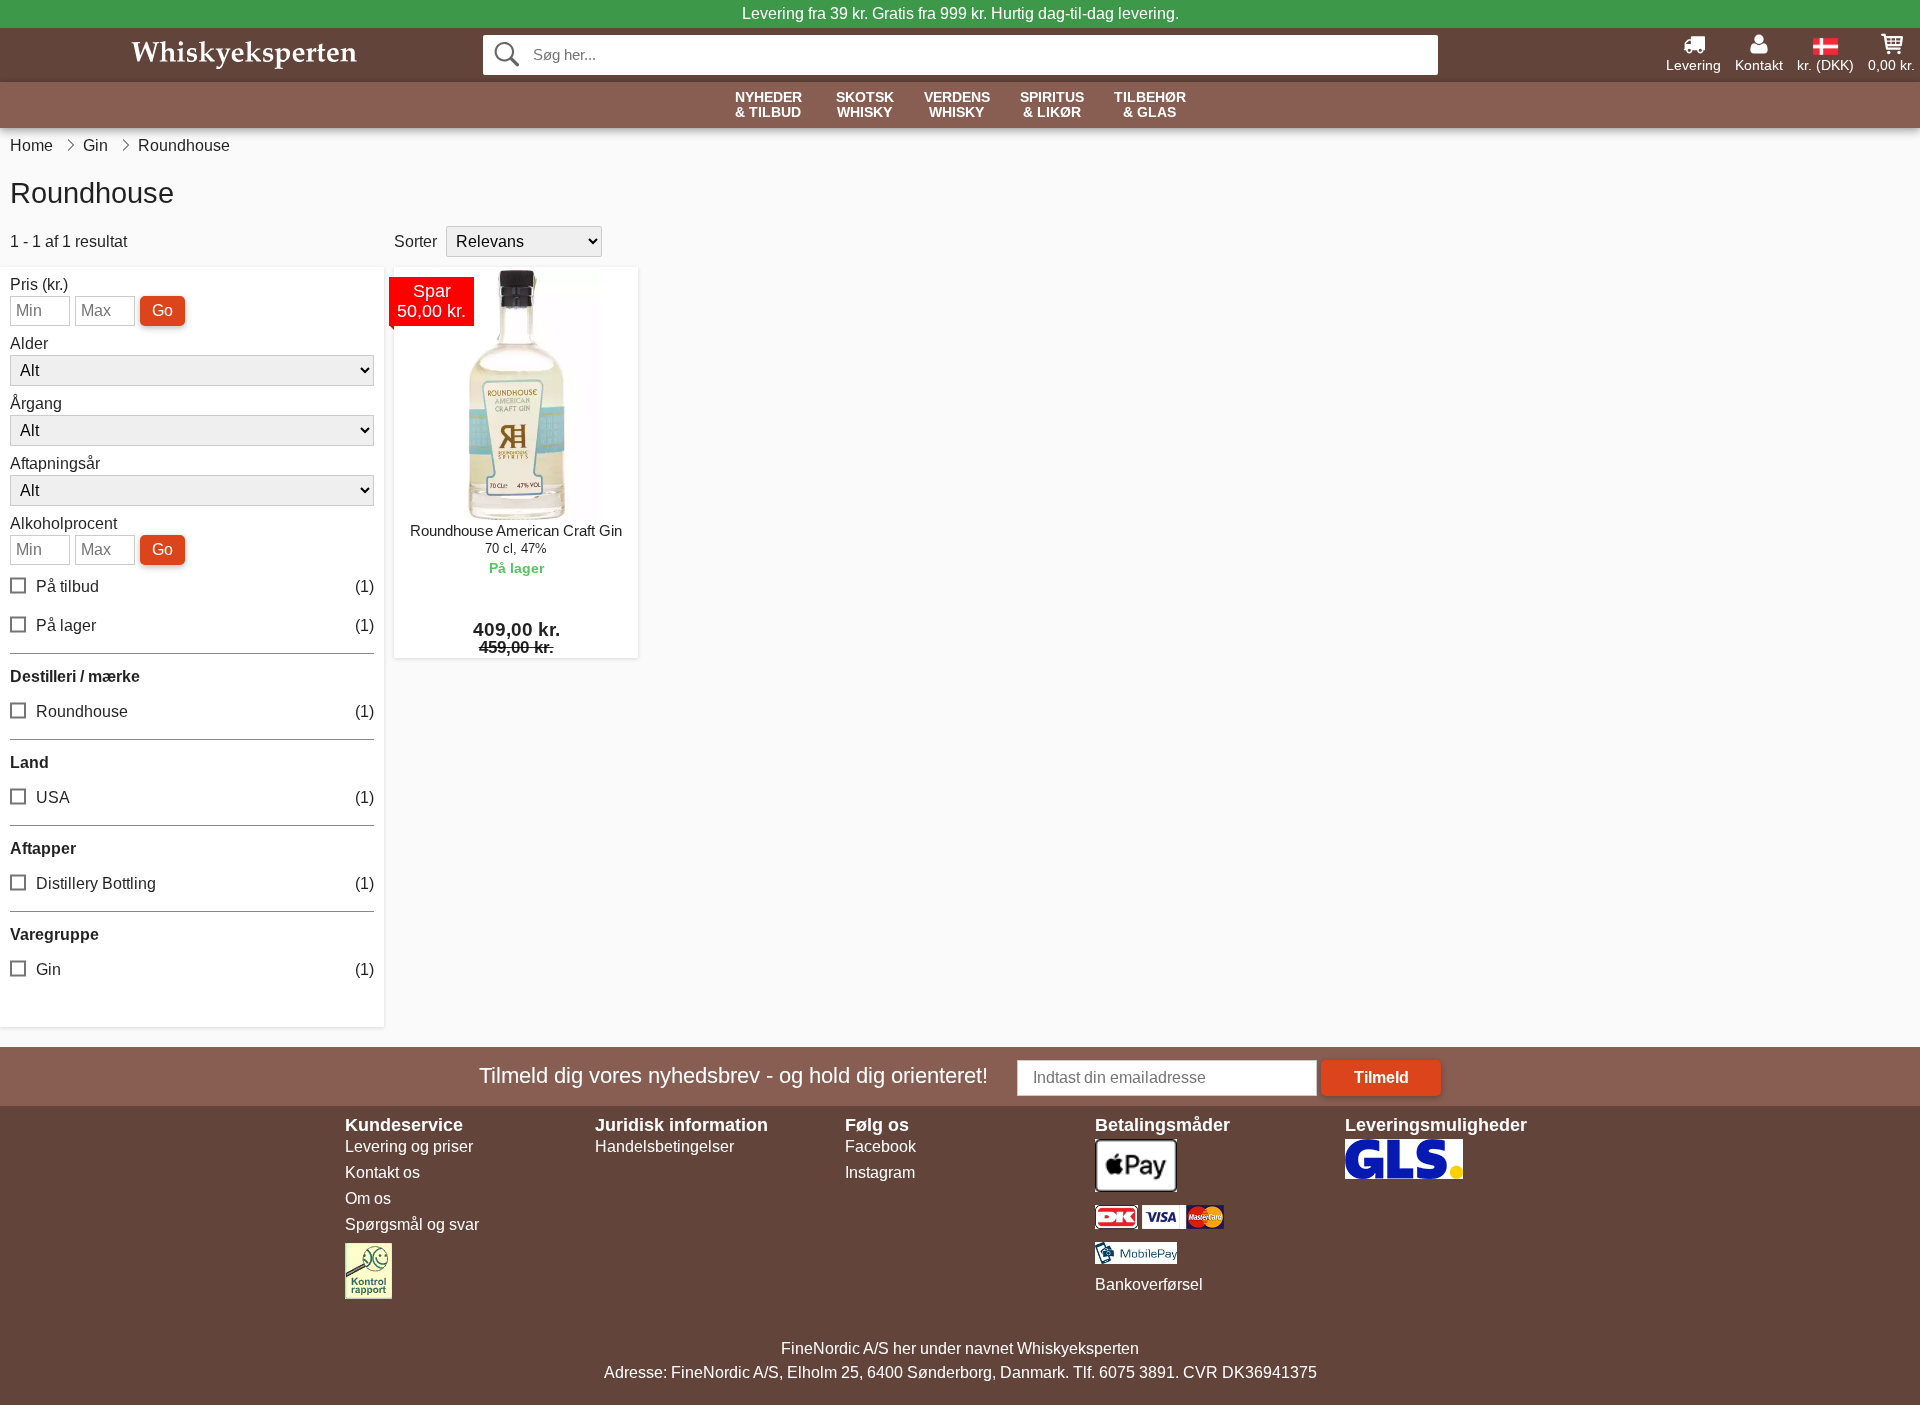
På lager (205, 625)
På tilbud (205, 586)
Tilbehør (1150, 105)
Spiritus (1052, 105)
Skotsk (865, 105)
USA (205, 797)
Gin (205, 969)
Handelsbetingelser (664, 1146)
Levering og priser (409, 1146)
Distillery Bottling (205, 883)
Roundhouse (205, 711)
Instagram (880, 1172)
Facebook (880, 1146)
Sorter (415, 241)
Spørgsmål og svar (412, 1224)
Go (162, 310)
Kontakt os (382, 1172)
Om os (368, 1198)
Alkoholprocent (63, 524)
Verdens (957, 105)
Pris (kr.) (39, 285)
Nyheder (768, 105)
